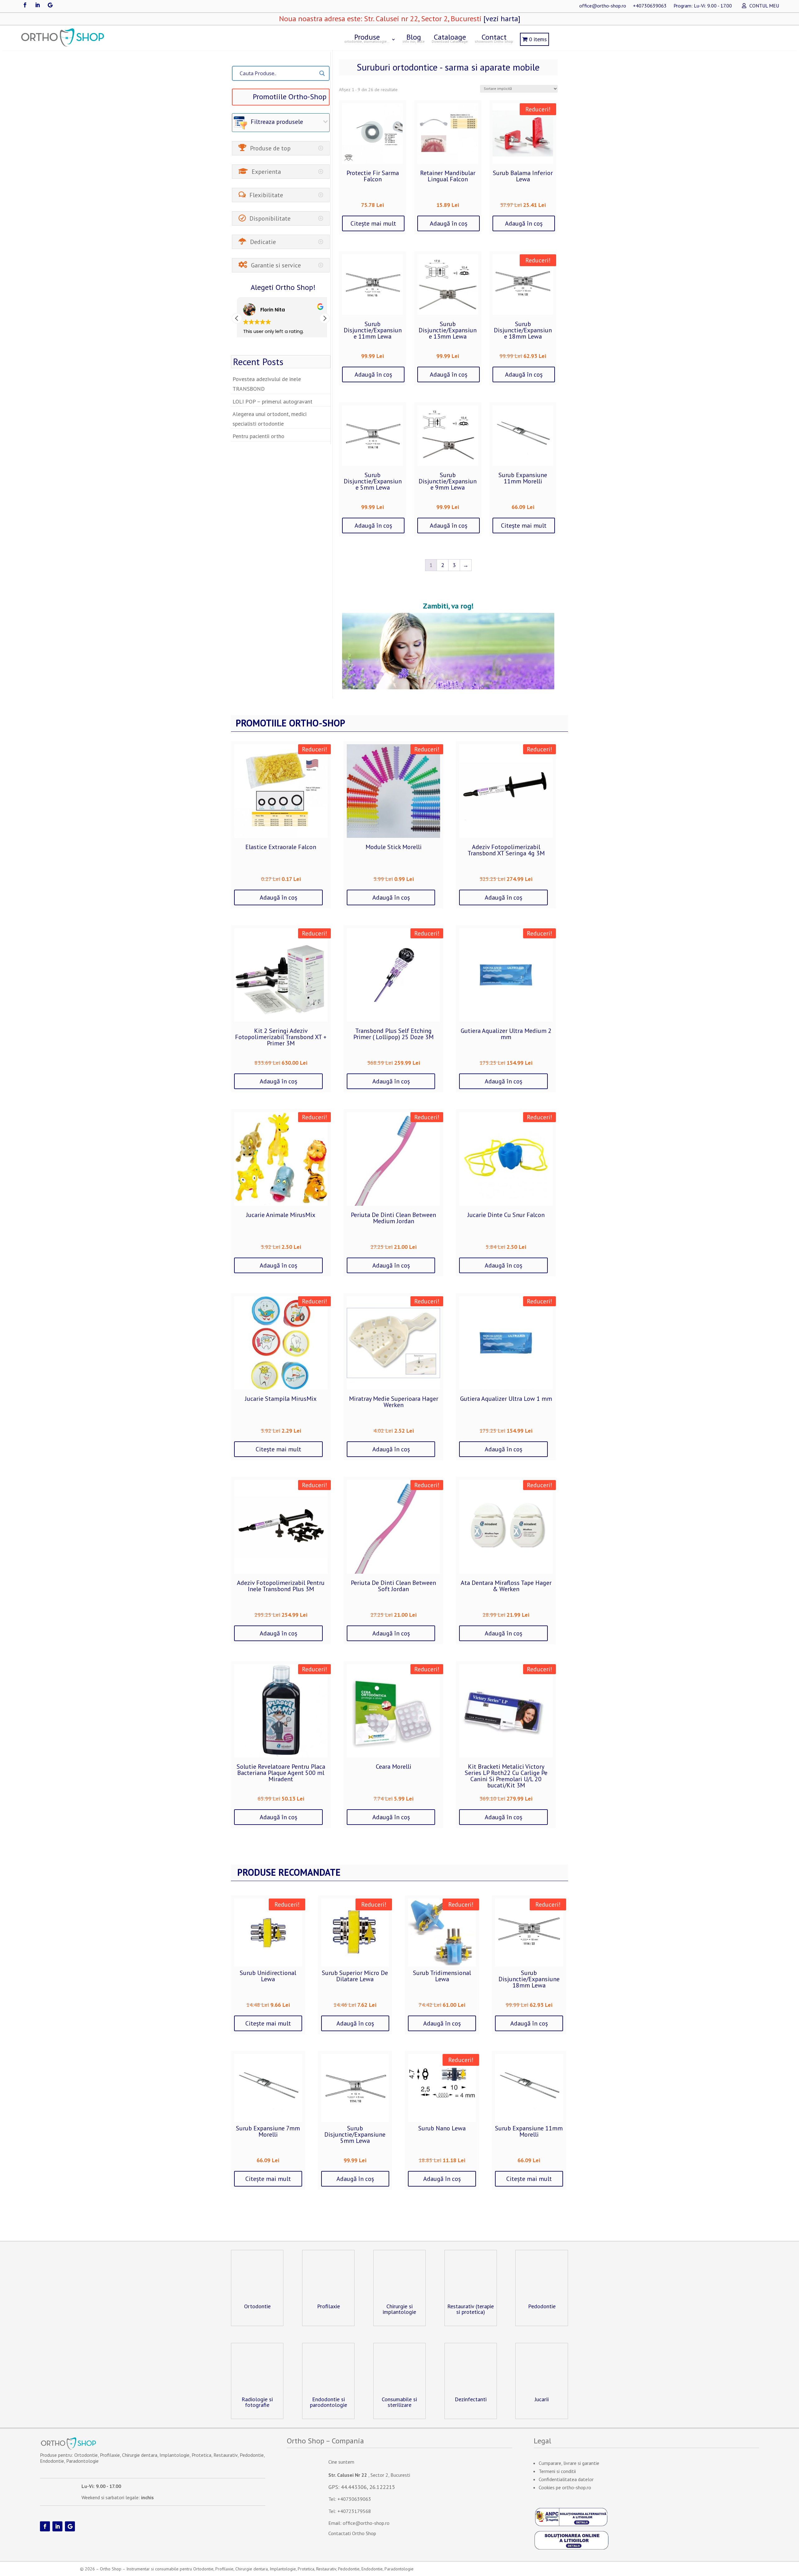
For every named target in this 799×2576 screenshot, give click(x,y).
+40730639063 (650, 6)
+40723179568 (354, 2511)
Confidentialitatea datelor (566, 2479)
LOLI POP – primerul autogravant (272, 401)
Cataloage (450, 38)
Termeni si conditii (557, 2471)
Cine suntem (341, 2462)
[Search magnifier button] (322, 73)
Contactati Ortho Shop (352, 2533)
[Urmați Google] (50, 5)
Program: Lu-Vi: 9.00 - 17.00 (703, 6)
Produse (367, 38)
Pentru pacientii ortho (258, 436)
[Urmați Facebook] (25, 5)
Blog (414, 38)
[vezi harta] (501, 19)
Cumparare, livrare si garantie (569, 2463)
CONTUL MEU (764, 6)
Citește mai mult (373, 223)
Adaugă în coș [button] (449, 223)
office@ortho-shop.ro (603, 6)
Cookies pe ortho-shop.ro (565, 2487)
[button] (325, 318)
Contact (494, 38)
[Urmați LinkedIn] (37, 5)
